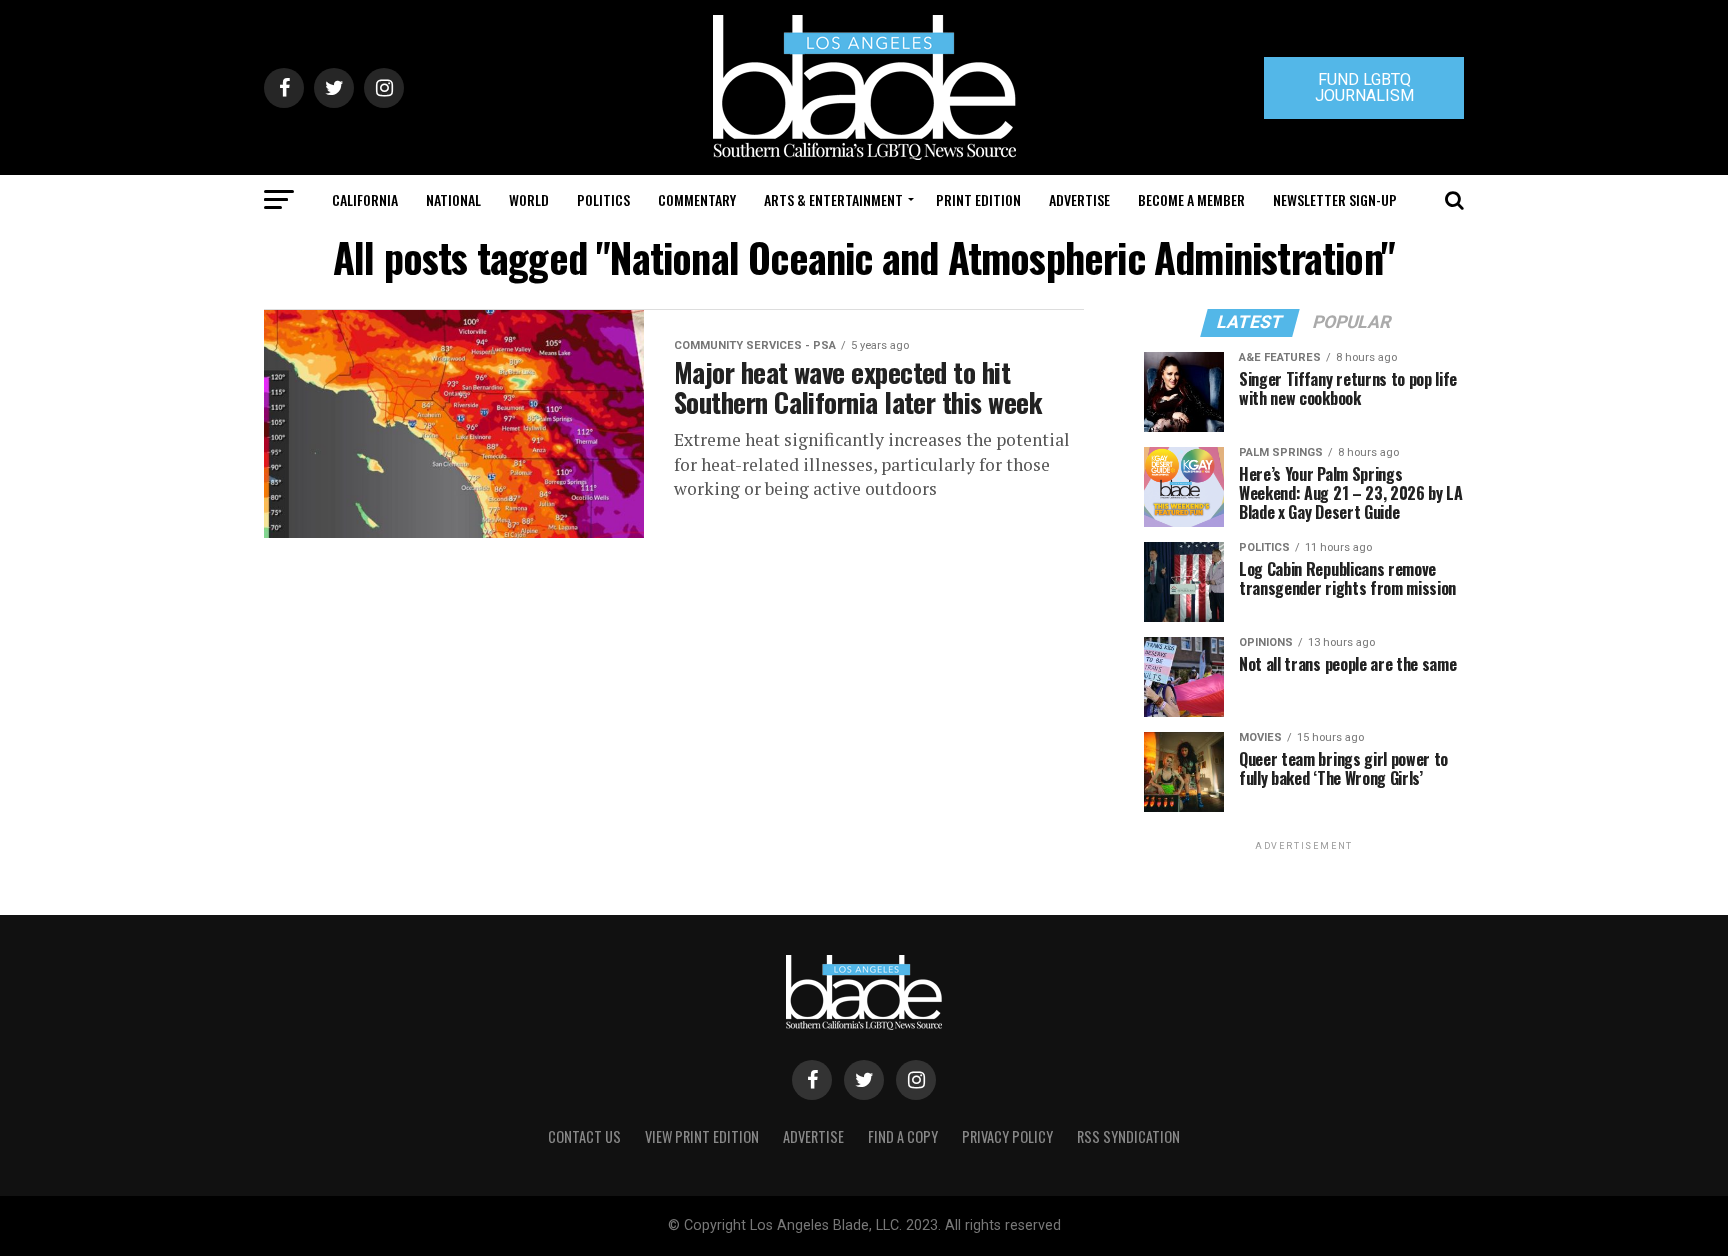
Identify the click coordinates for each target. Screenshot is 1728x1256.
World (529, 199)
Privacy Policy (1007, 1136)
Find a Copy (903, 1136)
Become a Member (1191, 199)
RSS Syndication (1128, 1136)
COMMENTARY (697, 199)
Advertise (1079, 199)
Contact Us (584, 1136)
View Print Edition (702, 1136)
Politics (603, 199)
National (453, 199)
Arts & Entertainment (833, 199)
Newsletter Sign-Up (1335, 199)
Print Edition (978, 199)
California (365, 199)
